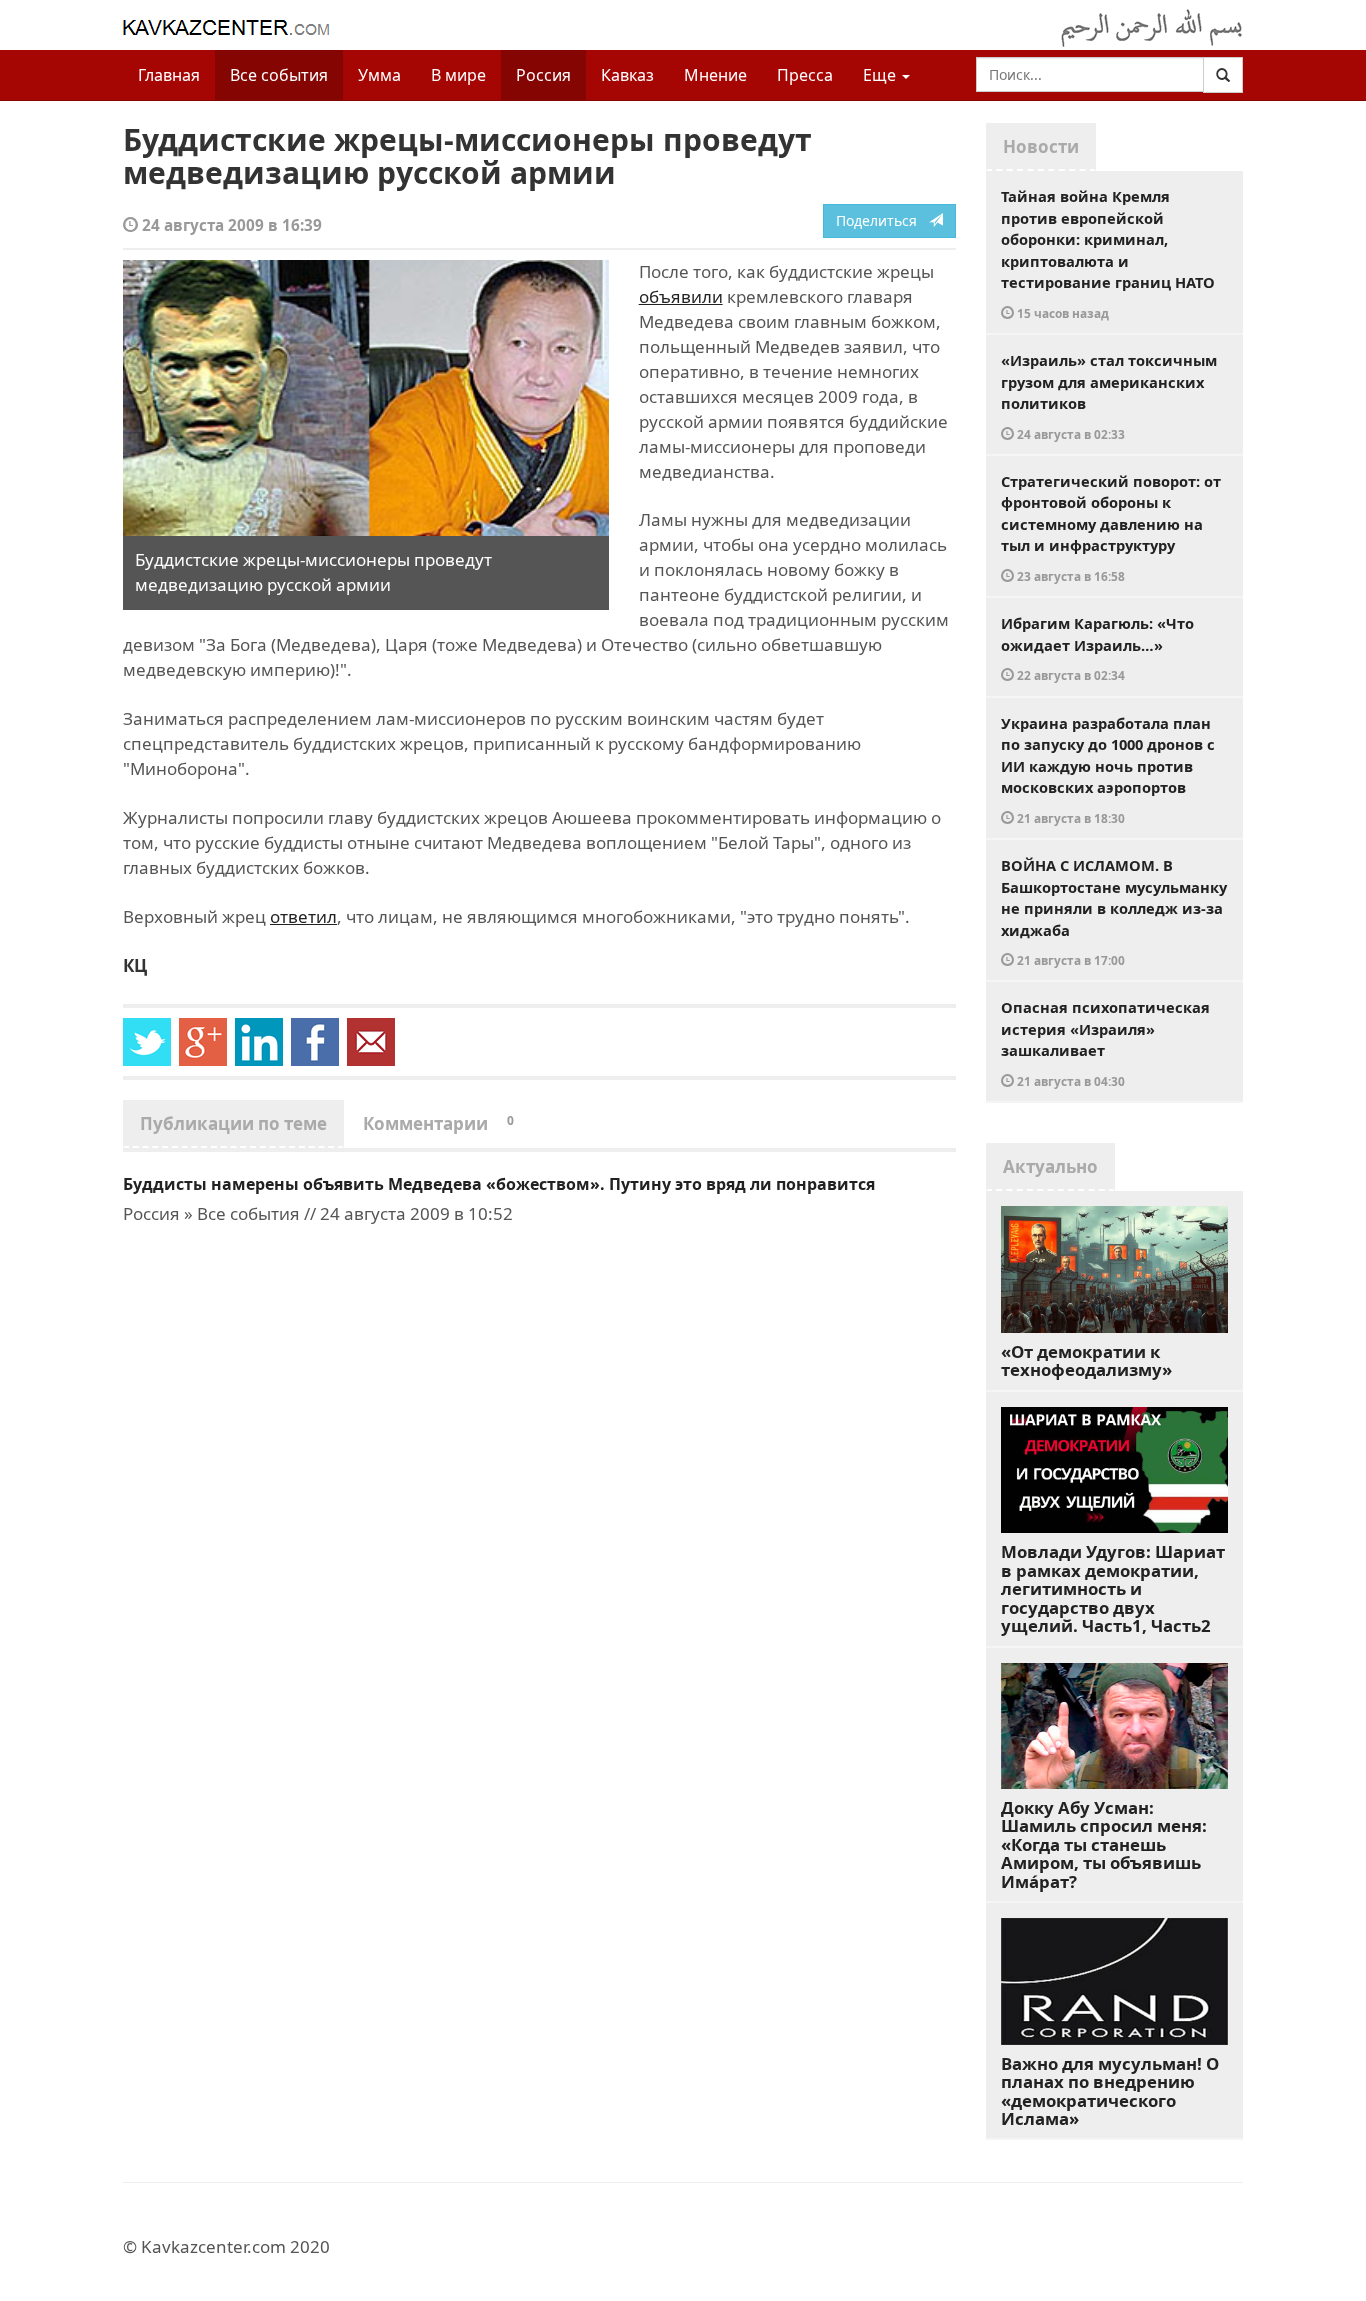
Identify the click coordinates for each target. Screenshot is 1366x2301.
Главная (169, 75)
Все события (279, 75)
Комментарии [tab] (438, 1123)
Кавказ (627, 75)
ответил (303, 916)
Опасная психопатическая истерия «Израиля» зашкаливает (1105, 1043)
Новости (1041, 146)
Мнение (715, 75)
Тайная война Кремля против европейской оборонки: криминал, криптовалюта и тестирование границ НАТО (1108, 253)
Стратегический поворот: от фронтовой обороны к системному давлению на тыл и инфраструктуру (1111, 527)
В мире (458, 75)
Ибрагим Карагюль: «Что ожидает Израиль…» (1097, 648)
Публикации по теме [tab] (233, 1123)
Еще (881, 75)
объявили (681, 296)
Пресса (805, 75)
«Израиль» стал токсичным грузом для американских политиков (1109, 396)
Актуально (1050, 1166)
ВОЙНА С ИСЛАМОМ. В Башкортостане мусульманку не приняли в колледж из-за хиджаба (1114, 911)
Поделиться (882, 220)
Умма (379, 75)
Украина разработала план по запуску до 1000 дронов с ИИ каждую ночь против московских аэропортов (1108, 769)
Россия (543, 75)
